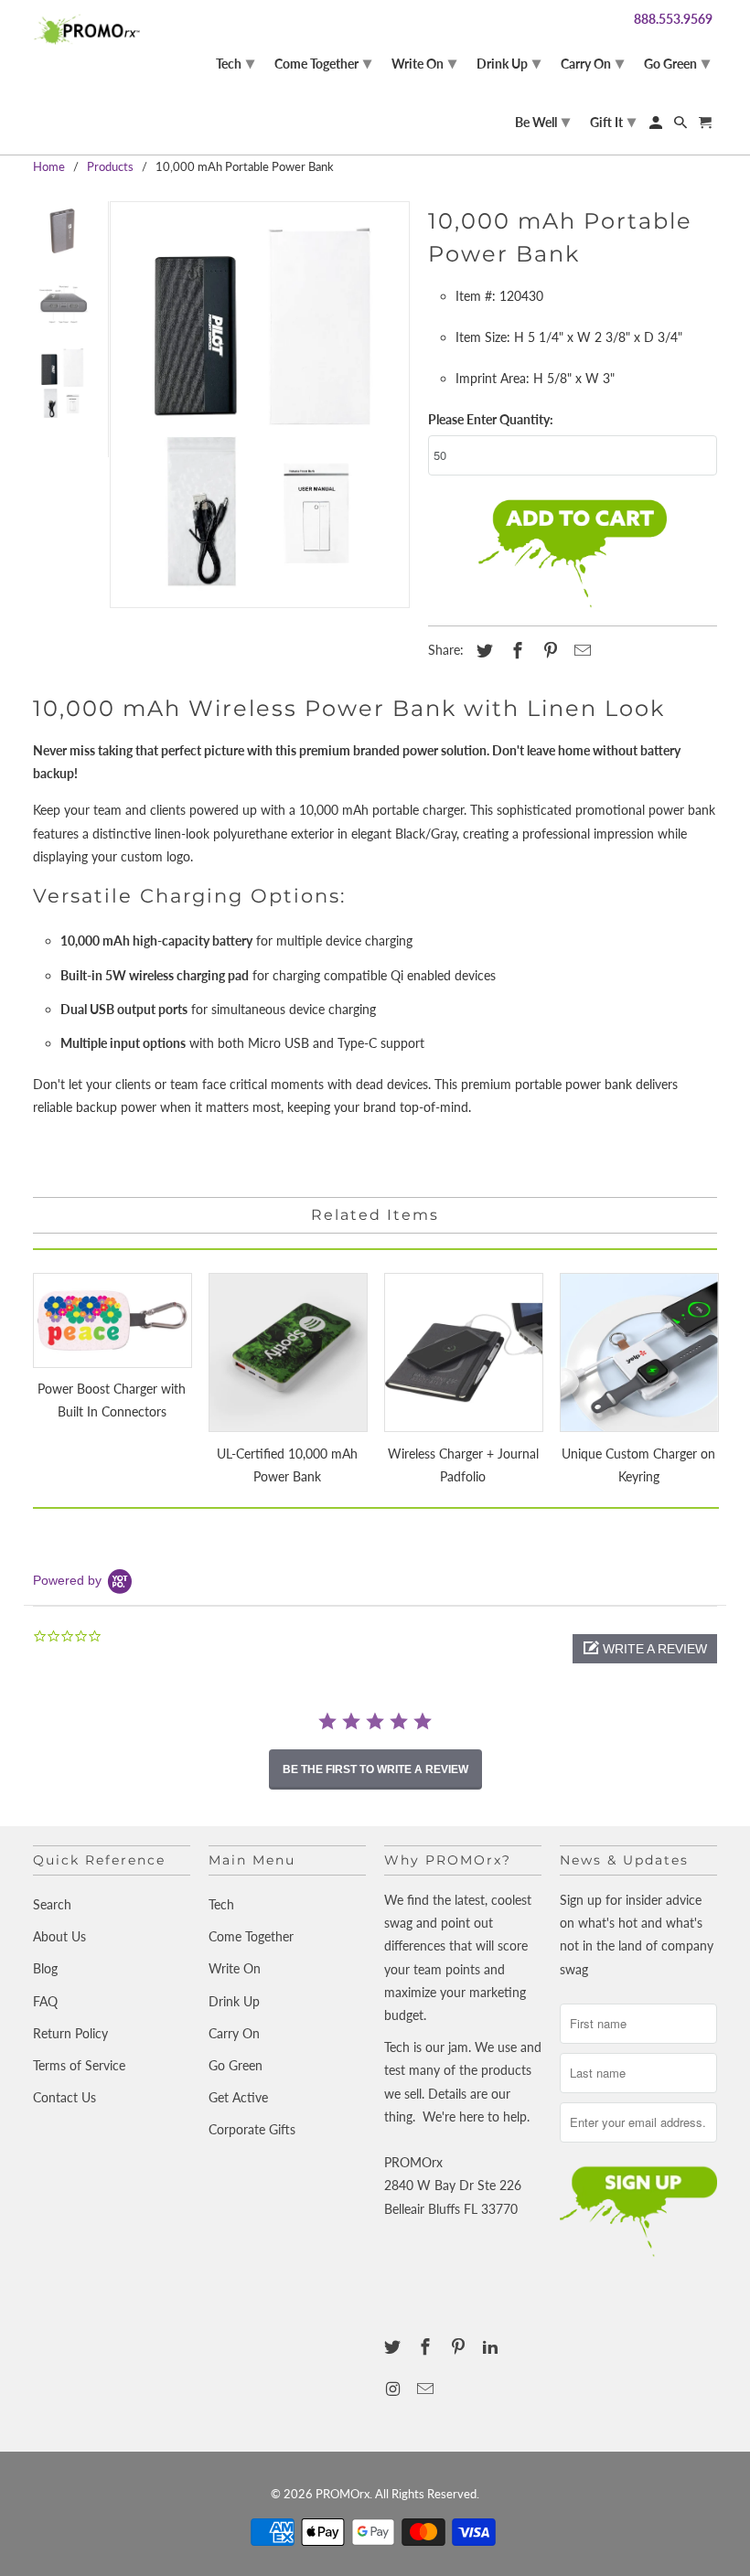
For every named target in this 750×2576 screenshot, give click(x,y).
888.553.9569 (673, 19)
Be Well (542, 121)
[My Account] (657, 126)
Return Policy (70, 2033)
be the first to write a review (375, 1769)
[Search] (682, 126)
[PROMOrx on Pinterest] (460, 2346)
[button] (645, 1649)
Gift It (613, 121)
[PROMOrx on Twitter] (394, 2346)
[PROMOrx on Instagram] (394, 2389)
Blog (45, 1968)
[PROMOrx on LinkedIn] (492, 2346)
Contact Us (64, 2097)
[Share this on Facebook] (515, 650)
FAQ (45, 2001)
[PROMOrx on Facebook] (427, 2346)
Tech (221, 1904)
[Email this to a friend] (580, 650)
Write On (235, 1968)
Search (52, 1904)
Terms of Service (79, 2065)
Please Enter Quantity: (491, 419)
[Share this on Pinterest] (548, 650)
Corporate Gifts (252, 2129)
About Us (59, 1936)
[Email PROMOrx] (427, 2389)
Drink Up (234, 2001)
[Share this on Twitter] (482, 650)
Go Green (236, 2065)
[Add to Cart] (573, 555)
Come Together (251, 1936)
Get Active (238, 2097)
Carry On (234, 2033)
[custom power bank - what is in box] (260, 405)
